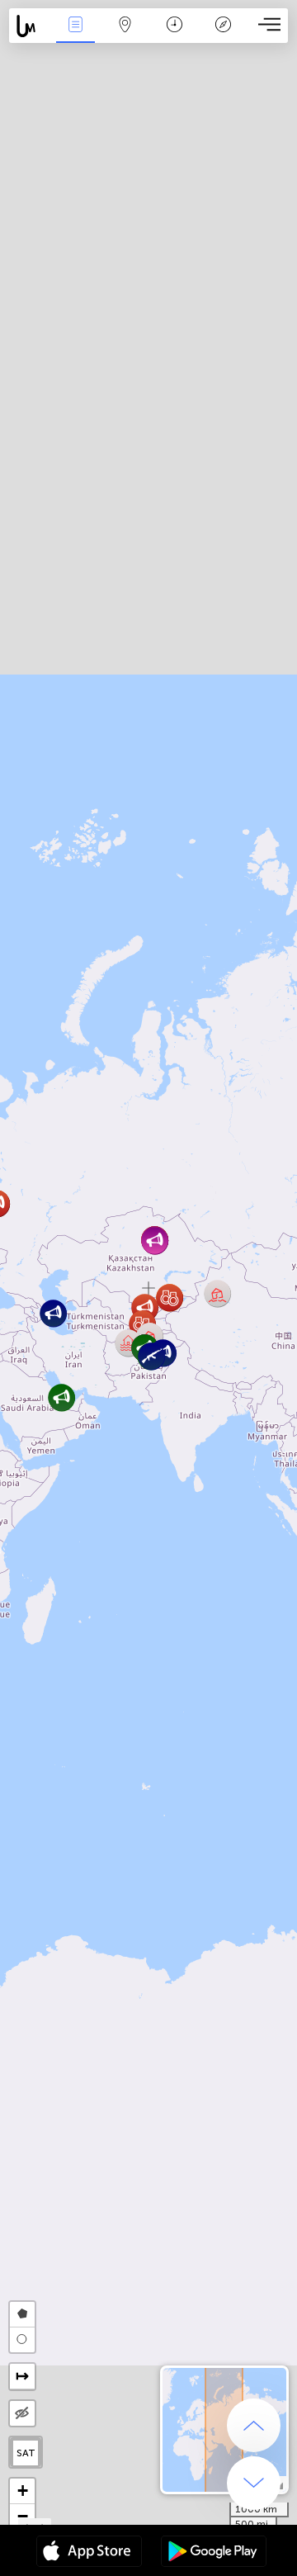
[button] (61, 1397)
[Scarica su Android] (214, 2553)
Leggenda (224, 36)
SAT (26, 2453)
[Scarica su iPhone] (89, 2553)
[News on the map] (30, 26)
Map (125, 36)
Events (75, 36)
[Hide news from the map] (22, 2413)
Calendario (174, 36)
